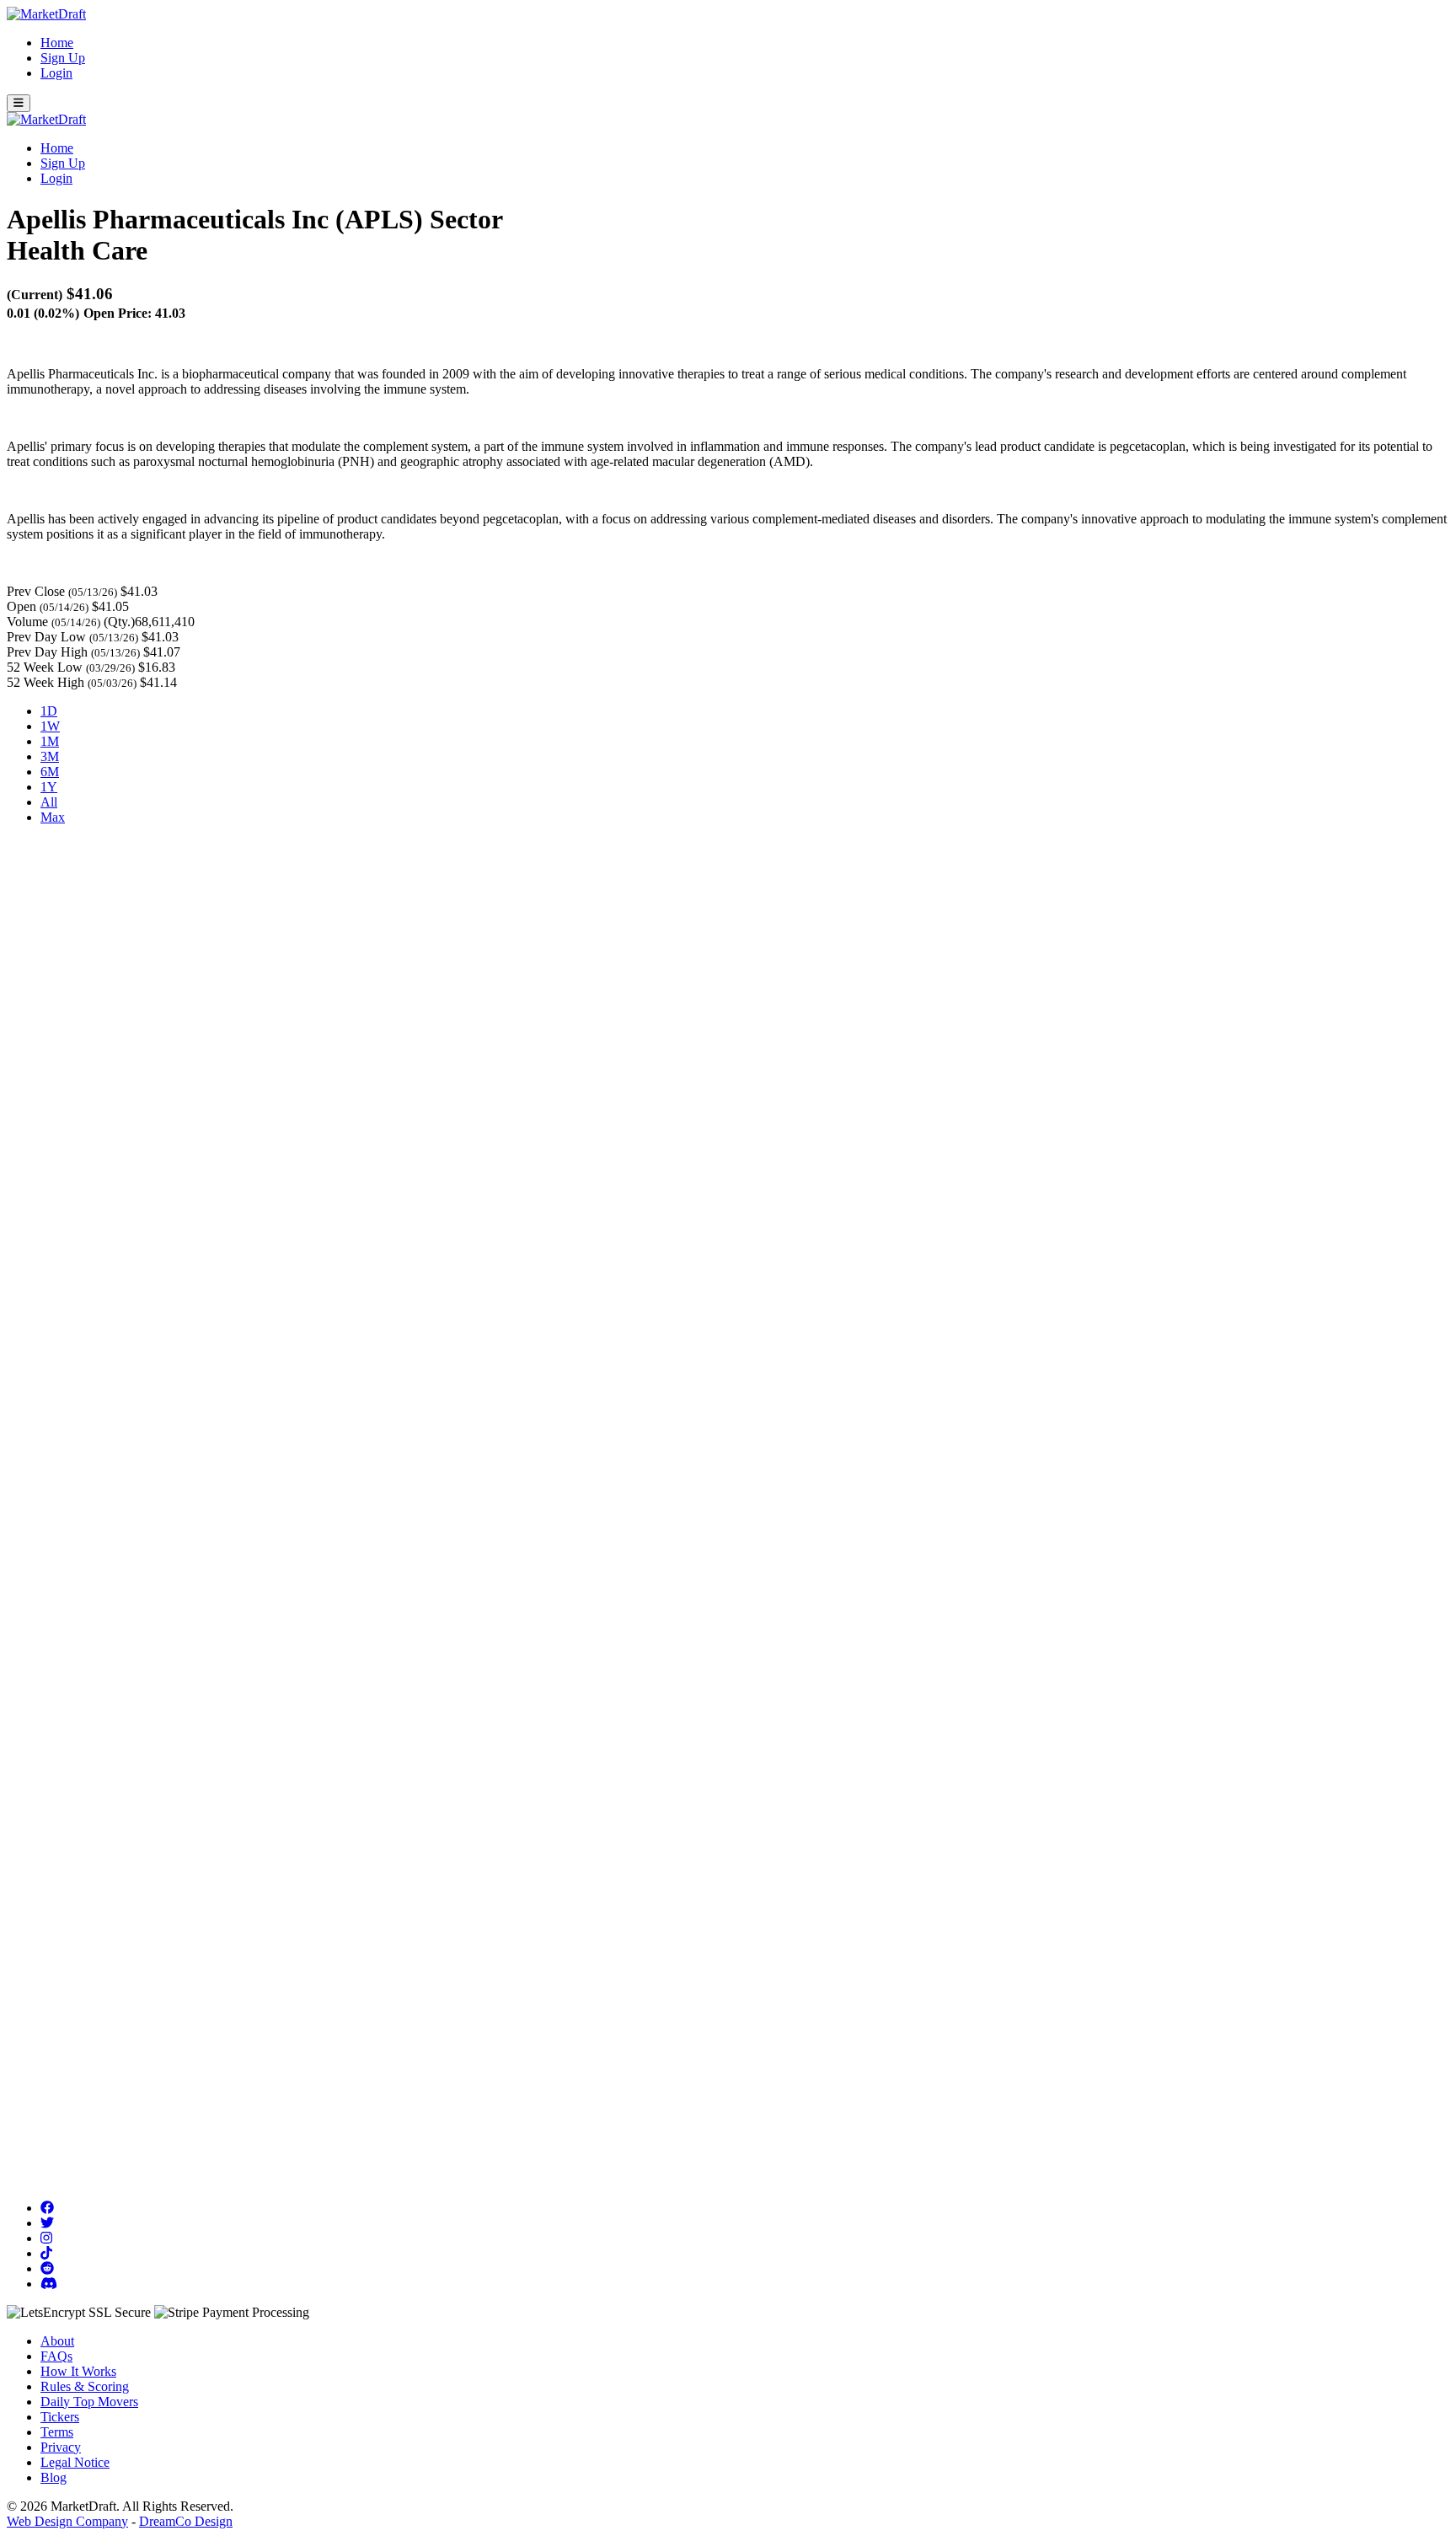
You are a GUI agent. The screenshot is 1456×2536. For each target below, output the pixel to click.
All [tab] (49, 802)
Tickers (60, 2417)
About (57, 2341)
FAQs (56, 2356)
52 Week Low (45, 667)
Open (21, 606)
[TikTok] (46, 2253)
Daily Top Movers (89, 2402)
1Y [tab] (49, 787)
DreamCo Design (186, 2521)
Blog (54, 2477)
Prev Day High (47, 652)
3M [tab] (50, 756)
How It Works (78, 2371)
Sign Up (63, 58)
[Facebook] (47, 2208)
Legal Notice (75, 2462)
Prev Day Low (46, 637)
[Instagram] (46, 2238)
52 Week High (45, 682)
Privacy (61, 2447)
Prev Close (36, 591)
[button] (19, 103)
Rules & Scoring (85, 2386)
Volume (27, 622)
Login (56, 73)
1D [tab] (49, 711)
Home (57, 43)
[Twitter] (47, 2223)
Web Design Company (67, 2521)
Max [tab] (53, 817)
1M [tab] (50, 741)
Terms (57, 2432)
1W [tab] (50, 726)
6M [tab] (50, 772)
